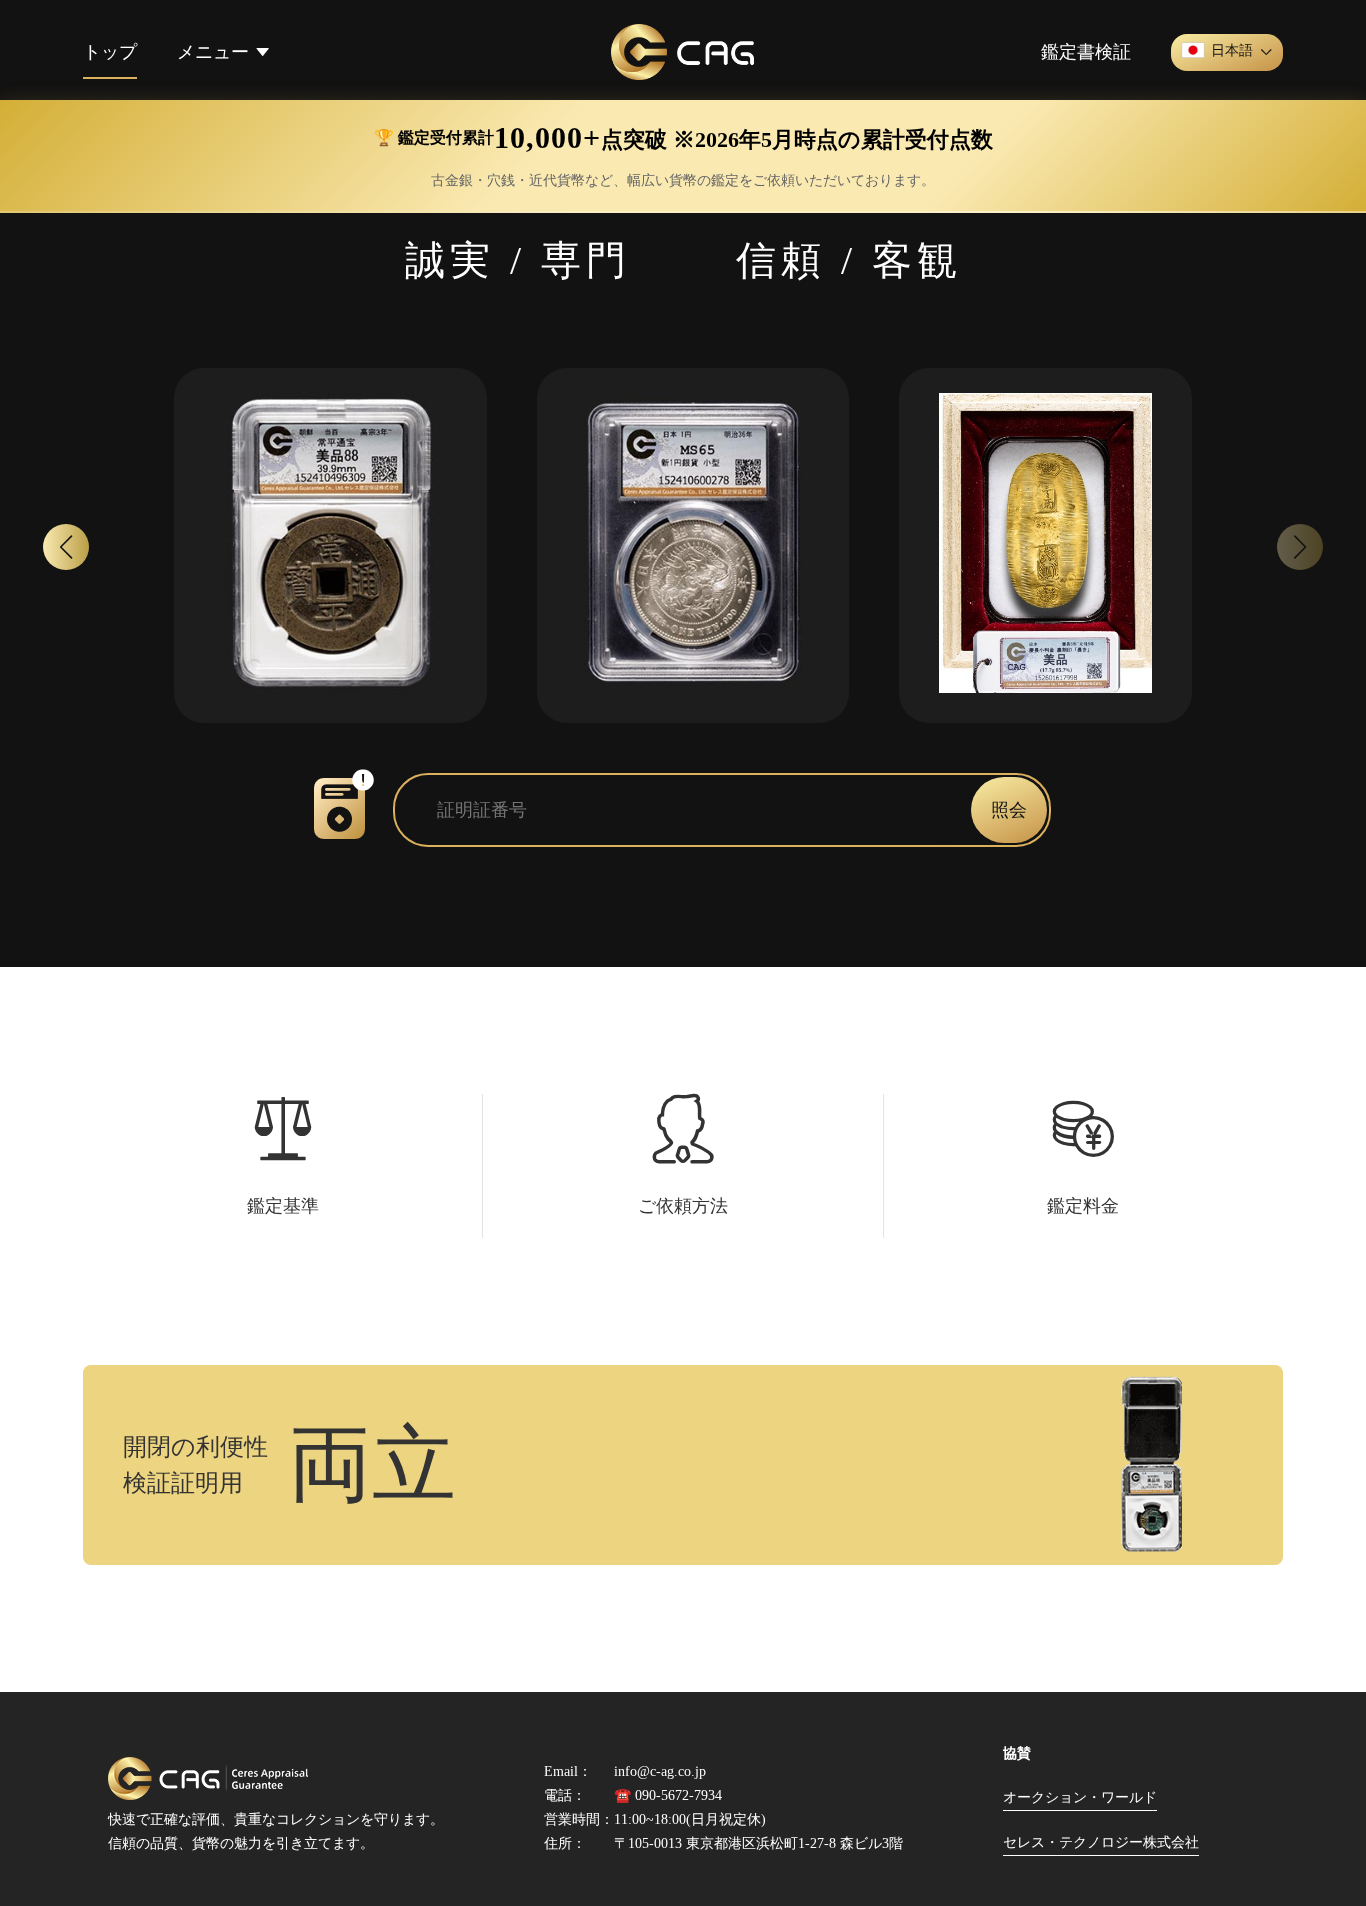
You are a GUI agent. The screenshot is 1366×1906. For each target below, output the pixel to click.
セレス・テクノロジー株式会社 (1101, 1842)
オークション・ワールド (1080, 1797)
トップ (110, 52)
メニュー (213, 52)
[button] (66, 547)
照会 (1009, 810)
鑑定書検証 (1086, 52)
